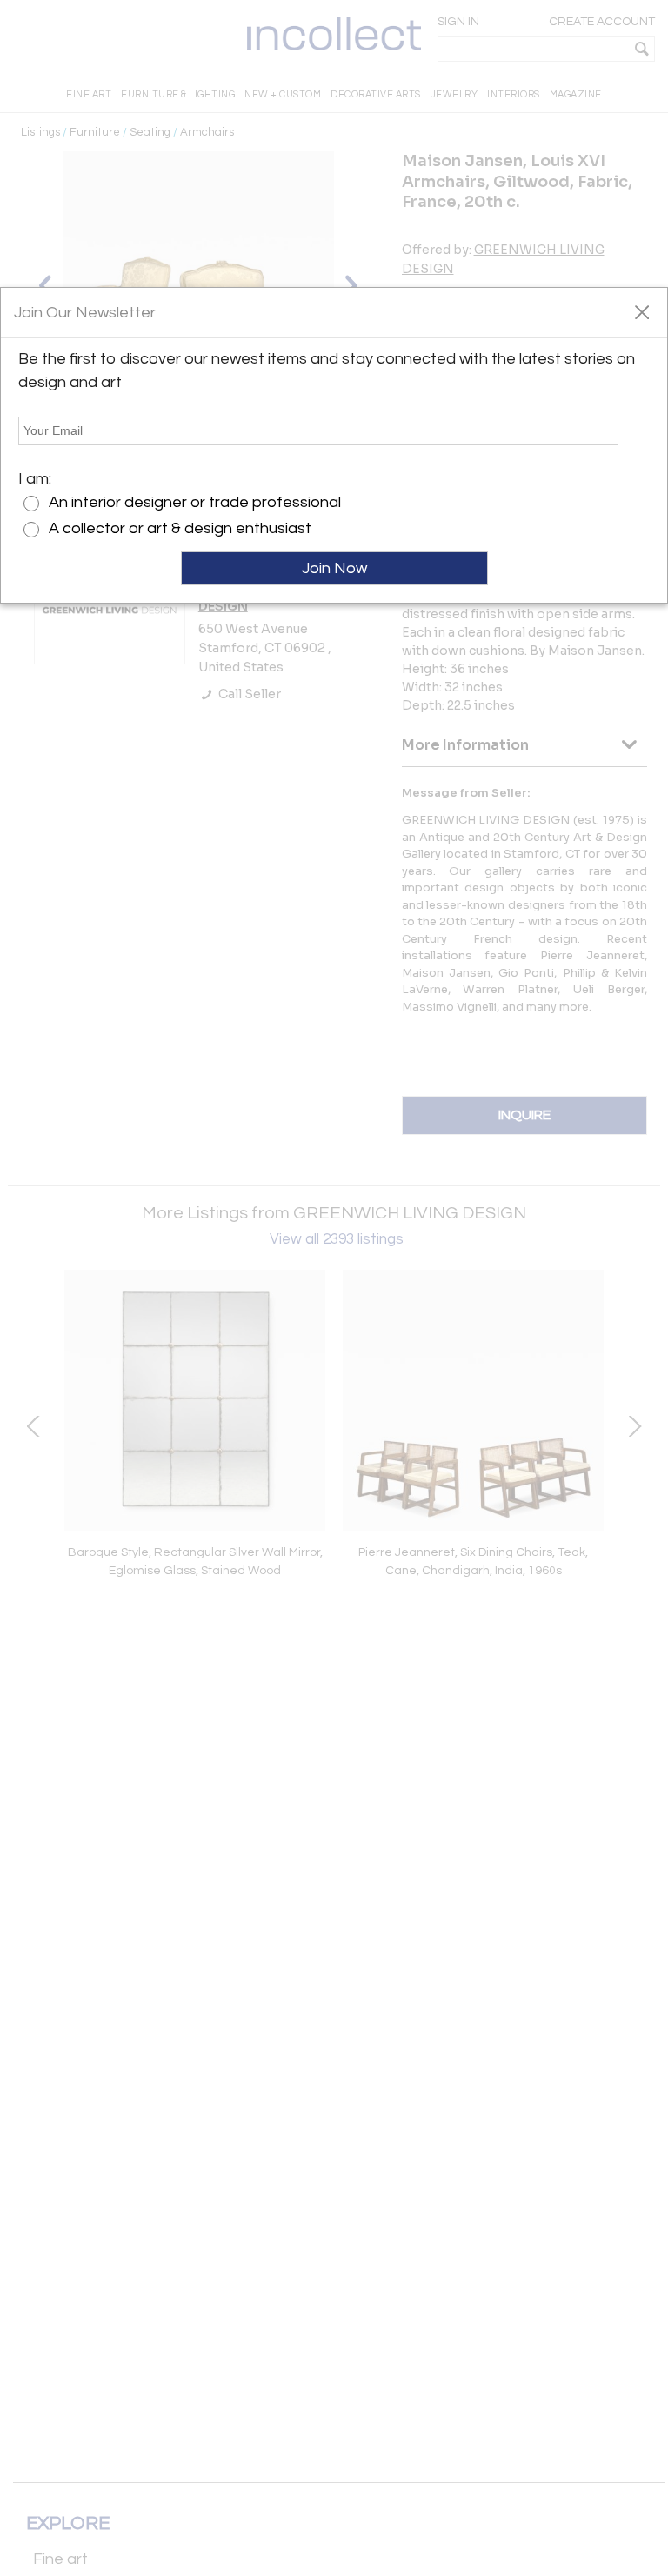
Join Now (334, 568)
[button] (641, 311)
